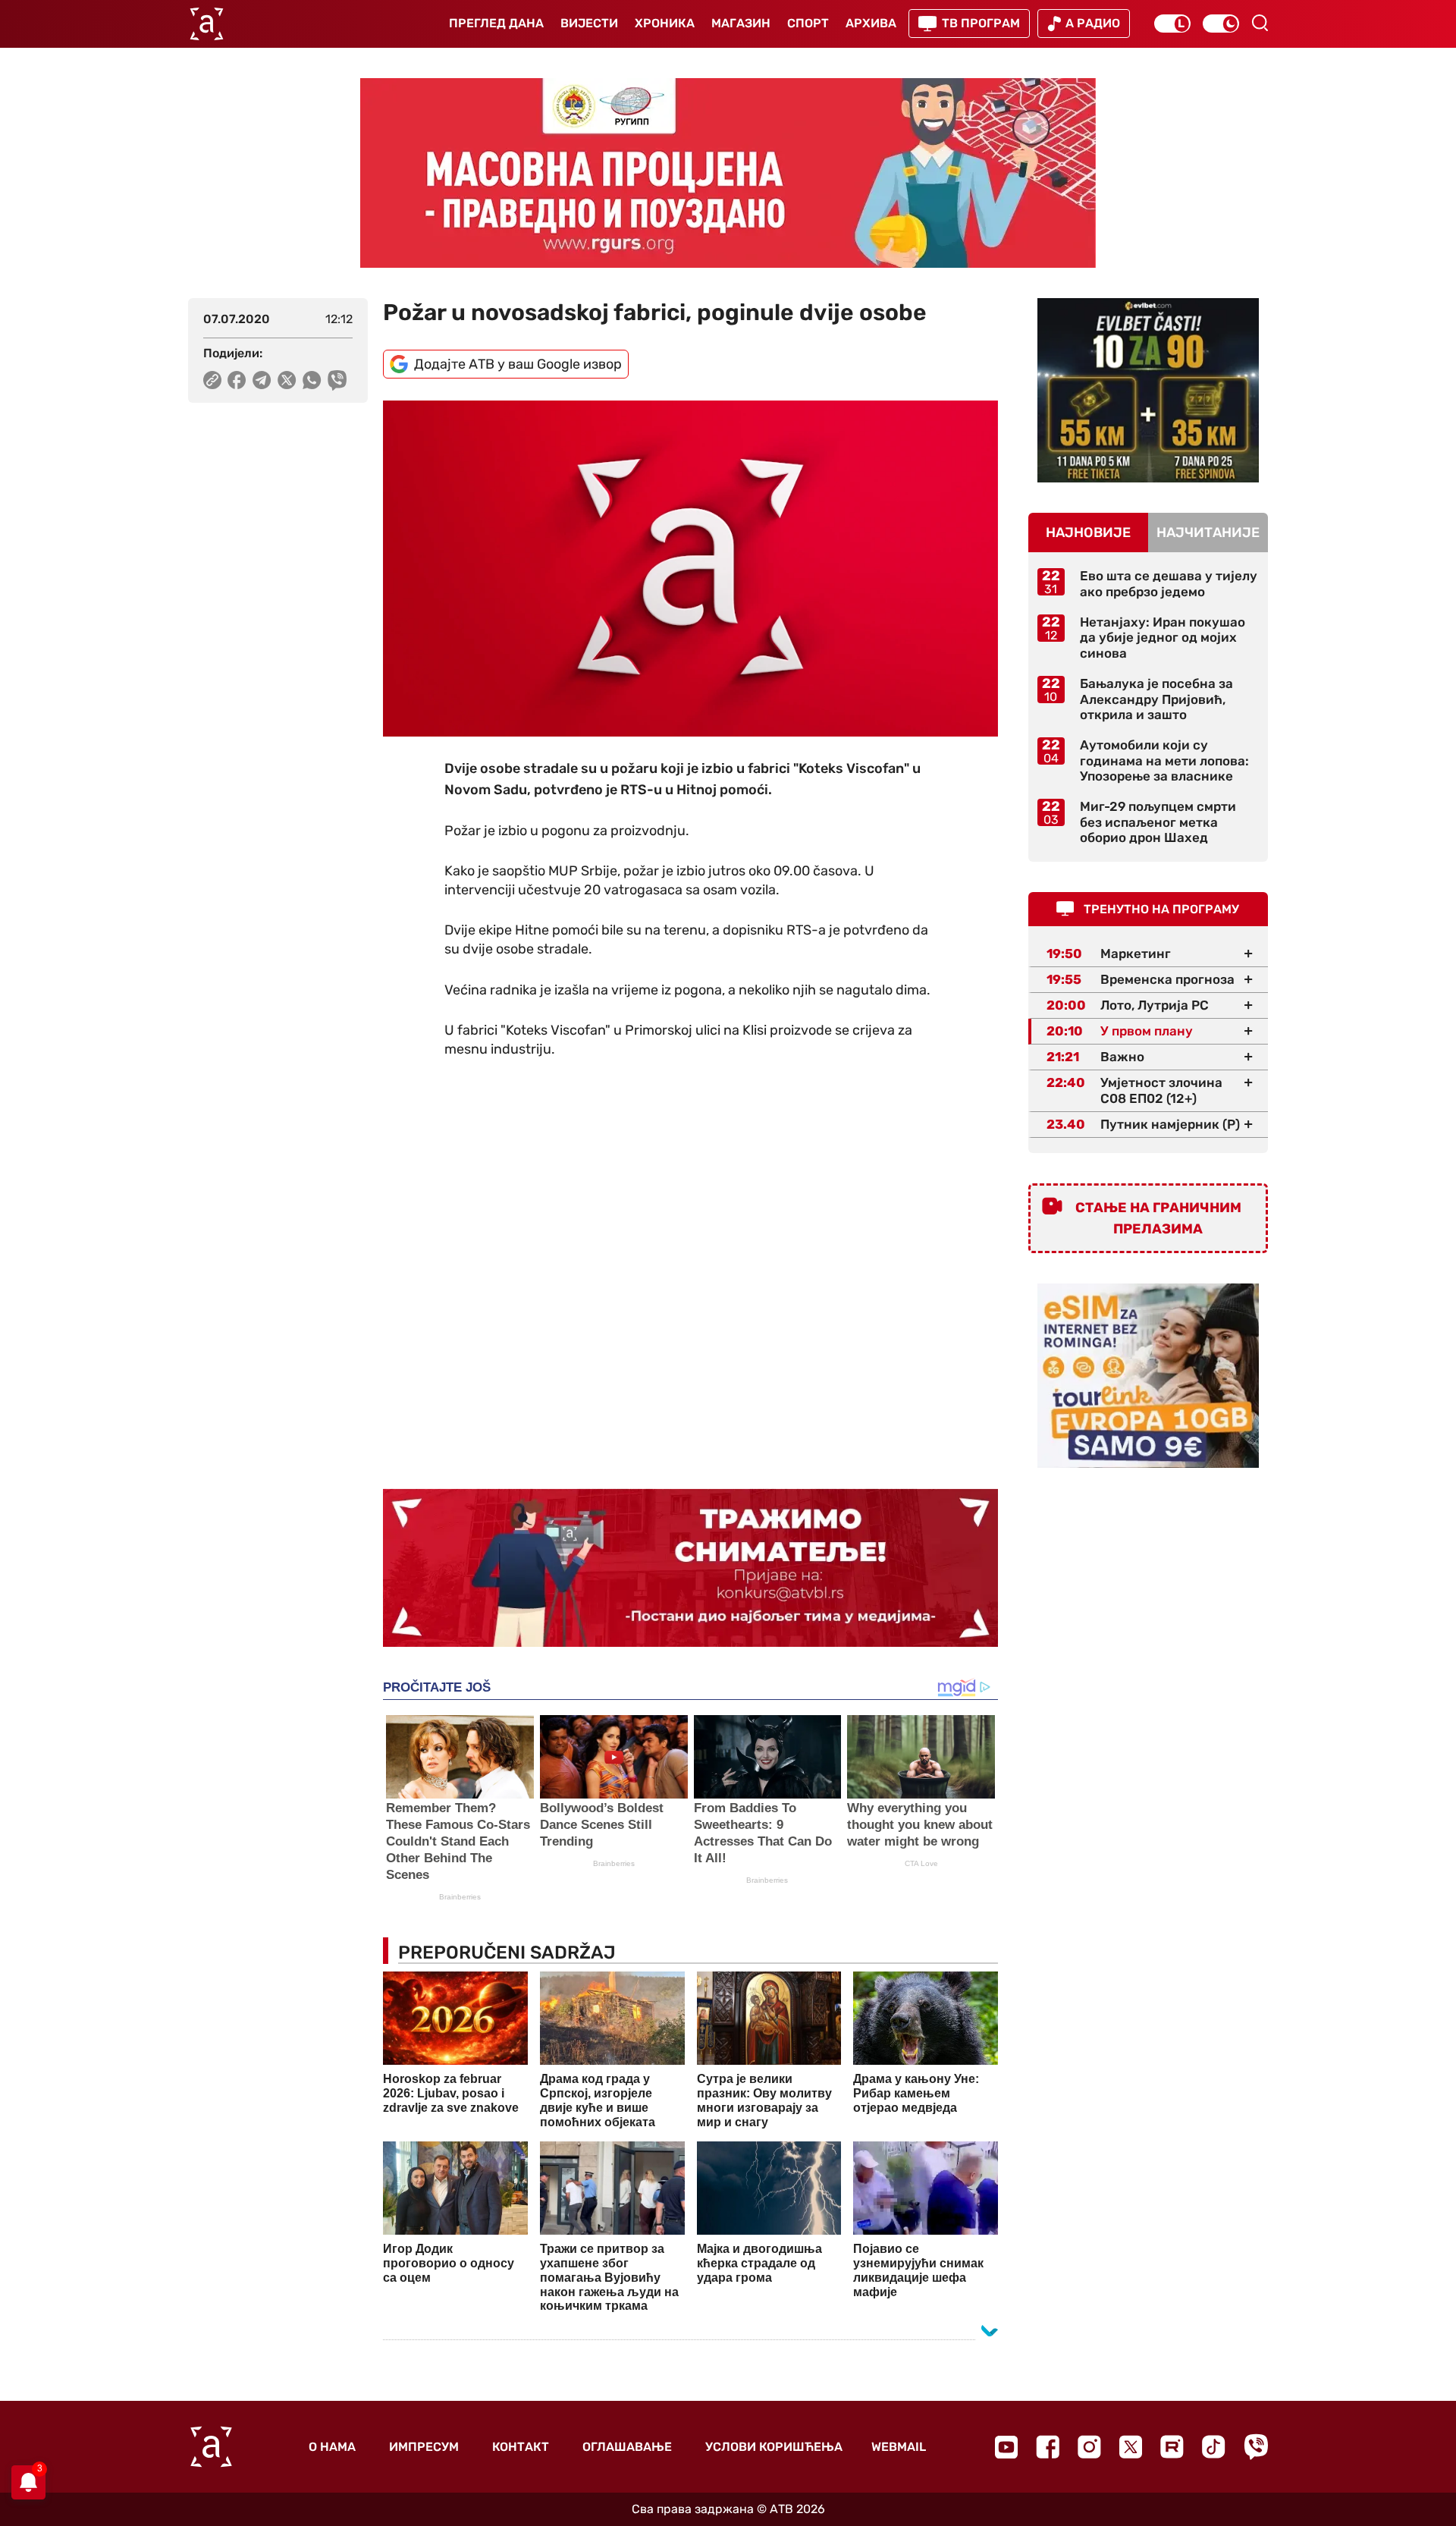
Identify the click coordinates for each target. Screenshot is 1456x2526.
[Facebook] (1048, 2447)
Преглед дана (496, 23)
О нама (332, 2447)
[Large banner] (728, 173)
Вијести (589, 23)
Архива (871, 23)
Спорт (808, 23)
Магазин (741, 23)
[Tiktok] (1214, 2447)
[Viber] (1256, 2447)
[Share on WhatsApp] (312, 380)
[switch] (1172, 24)
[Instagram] (1089, 2447)
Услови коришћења (774, 2447)
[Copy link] (212, 380)
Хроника (665, 23)
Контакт (521, 2447)
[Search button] (1260, 23)
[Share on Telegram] (262, 380)
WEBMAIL (899, 2447)
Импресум (424, 2447)
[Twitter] (1131, 2447)
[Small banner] (1148, 390)
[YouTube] (1006, 2447)
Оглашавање (627, 2447)
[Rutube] (1172, 2447)
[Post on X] (287, 380)
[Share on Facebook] (237, 380)
